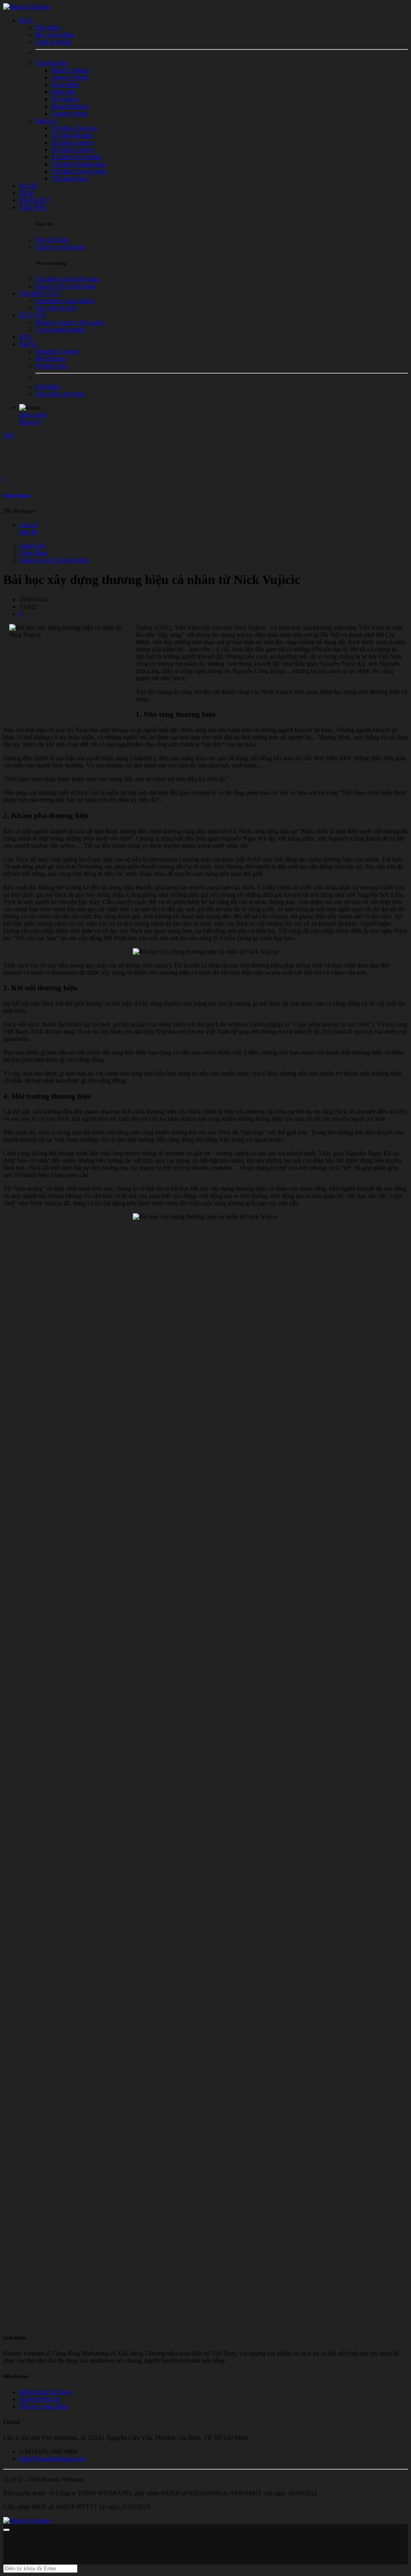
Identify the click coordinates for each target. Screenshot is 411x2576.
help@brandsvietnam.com (52, 2459)
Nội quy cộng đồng (44, 2406)
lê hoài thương (17, 495)
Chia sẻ (29, 525)
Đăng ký (30, 422)
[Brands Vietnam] (27, 7)
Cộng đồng (34, 553)
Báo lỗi (28, 532)
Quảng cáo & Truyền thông (54, 560)
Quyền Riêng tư (40, 2399)
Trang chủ (32, 546)
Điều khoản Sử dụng (46, 2392)
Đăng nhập (33, 415)
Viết (8, 436)
